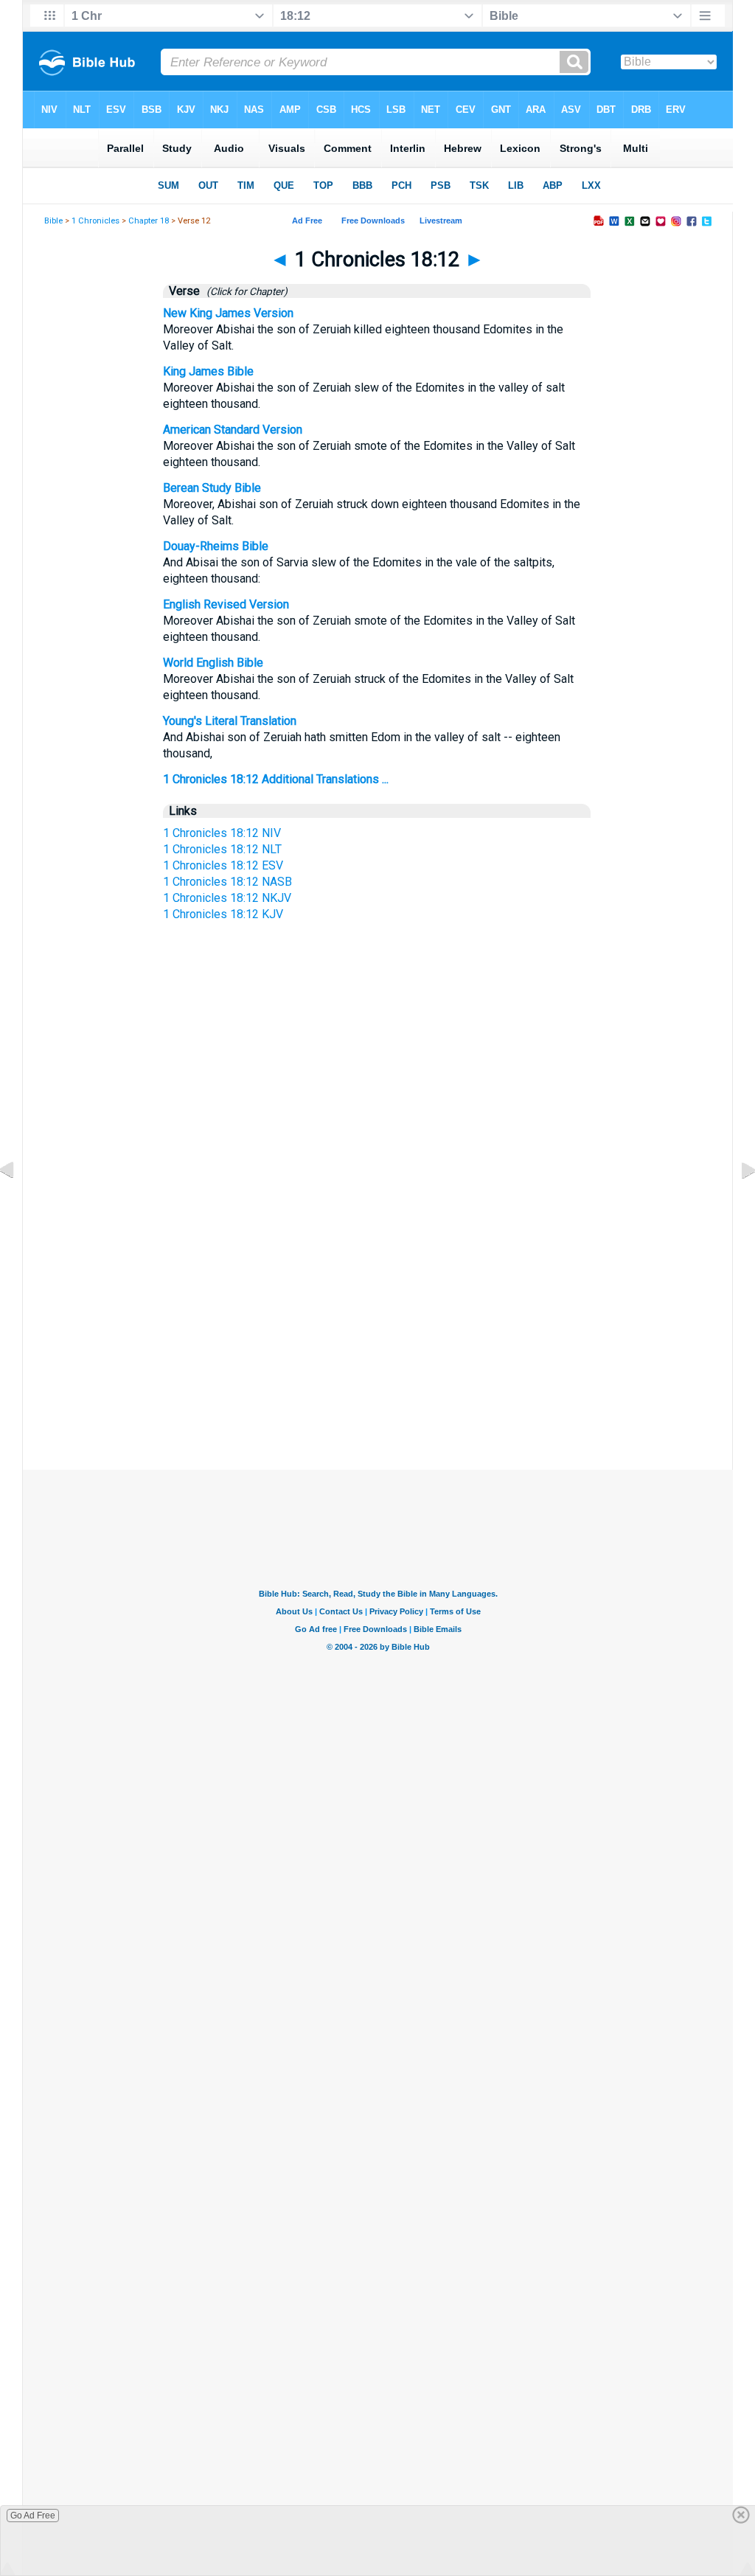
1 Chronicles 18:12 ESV (223, 865)
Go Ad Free (33, 2516)
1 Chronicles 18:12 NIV (222, 833)
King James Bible (208, 371)
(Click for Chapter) (245, 291)
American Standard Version (233, 430)
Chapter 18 (149, 221)
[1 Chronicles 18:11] (18, 1203)
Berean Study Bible (212, 488)
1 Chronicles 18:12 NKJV (227, 898)
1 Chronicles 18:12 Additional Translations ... (276, 779)
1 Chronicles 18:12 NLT (222, 849)
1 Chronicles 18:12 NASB (227, 882)
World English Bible (213, 663)
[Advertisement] (377, 1315)
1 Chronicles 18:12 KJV (223, 914)
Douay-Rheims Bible (216, 546)
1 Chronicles (95, 221)
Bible (53, 221)
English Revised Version (226, 604)
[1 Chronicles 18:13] (737, 1203)
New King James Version (228, 313)
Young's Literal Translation (230, 721)
